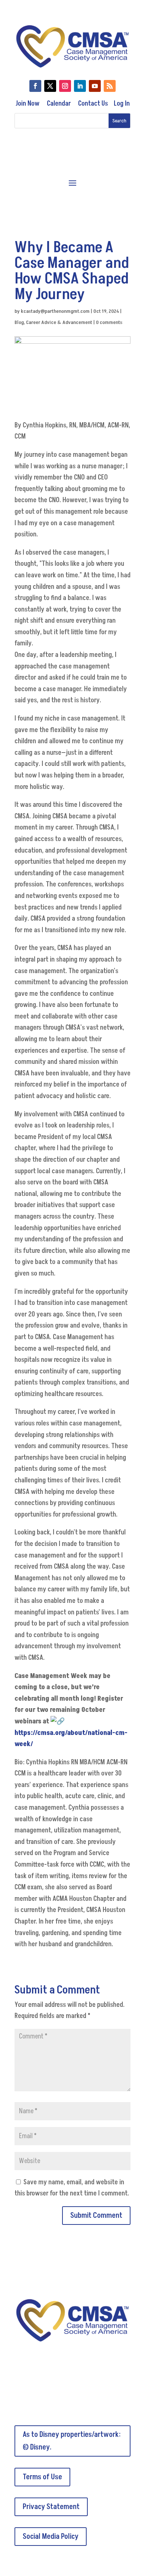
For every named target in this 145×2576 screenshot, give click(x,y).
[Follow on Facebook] (35, 86)
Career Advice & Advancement (59, 322)
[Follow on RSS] (110, 86)
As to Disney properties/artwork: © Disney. (72, 2441)
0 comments (109, 322)
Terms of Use (42, 2477)
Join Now (28, 104)
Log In (122, 104)
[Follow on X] (50, 86)
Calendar (59, 104)
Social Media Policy (51, 2537)
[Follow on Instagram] (65, 86)
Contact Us (93, 104)
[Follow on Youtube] (95, 86)
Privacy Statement (51, 2507)
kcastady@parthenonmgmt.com (55, 311)
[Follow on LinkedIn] (80, 86)
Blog (19, 322)
